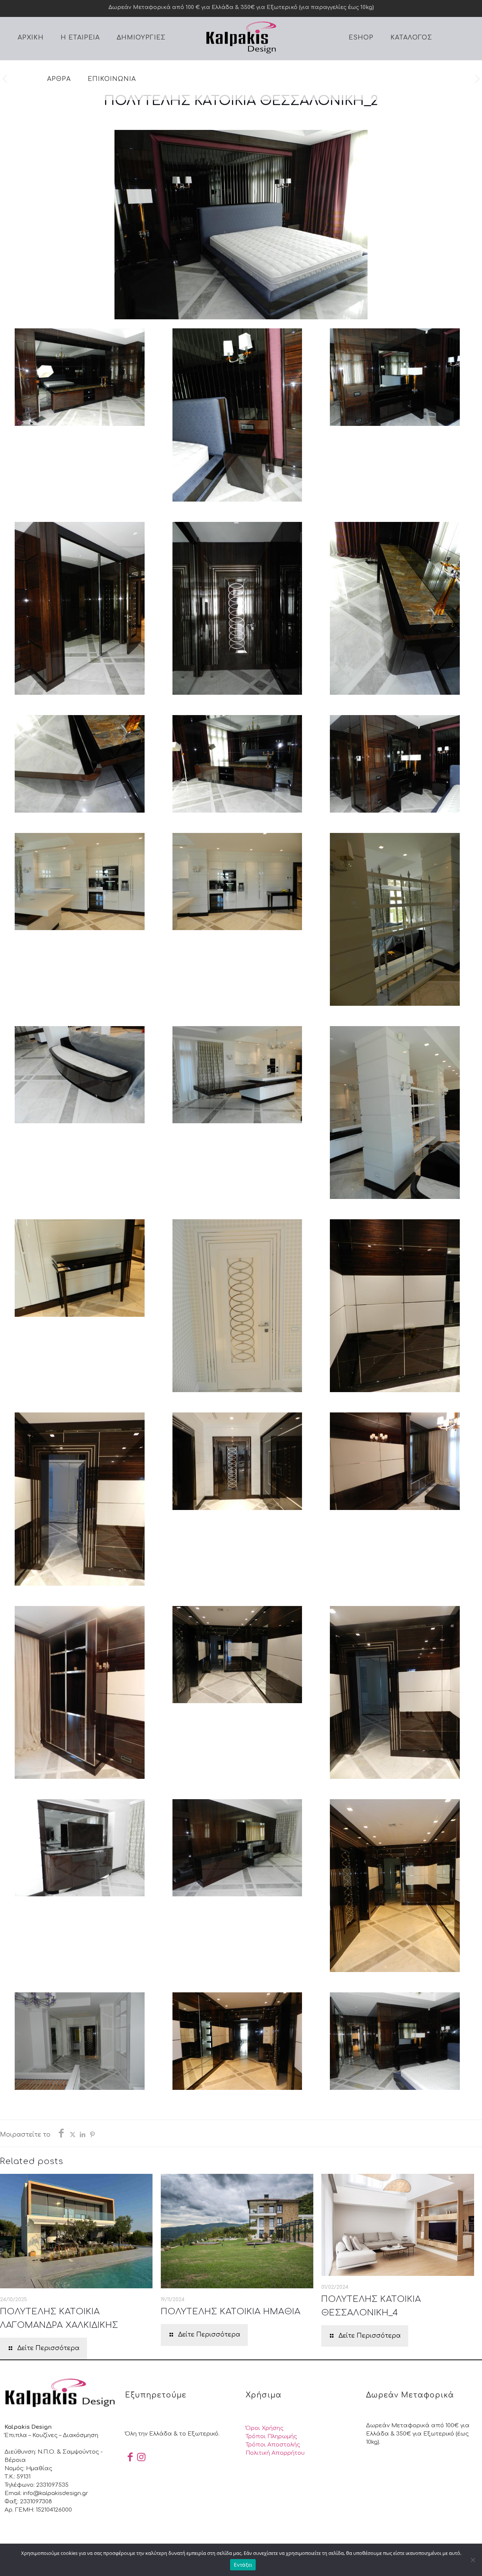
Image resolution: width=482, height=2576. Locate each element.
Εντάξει (243, 2565)
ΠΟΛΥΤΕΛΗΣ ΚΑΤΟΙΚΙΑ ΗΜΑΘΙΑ (231, 2312)
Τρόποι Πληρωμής (271, 2436)
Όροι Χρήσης (265, 2428)
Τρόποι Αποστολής (273, 2445)
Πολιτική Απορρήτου (275, 2453)
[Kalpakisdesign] (241, 37)
